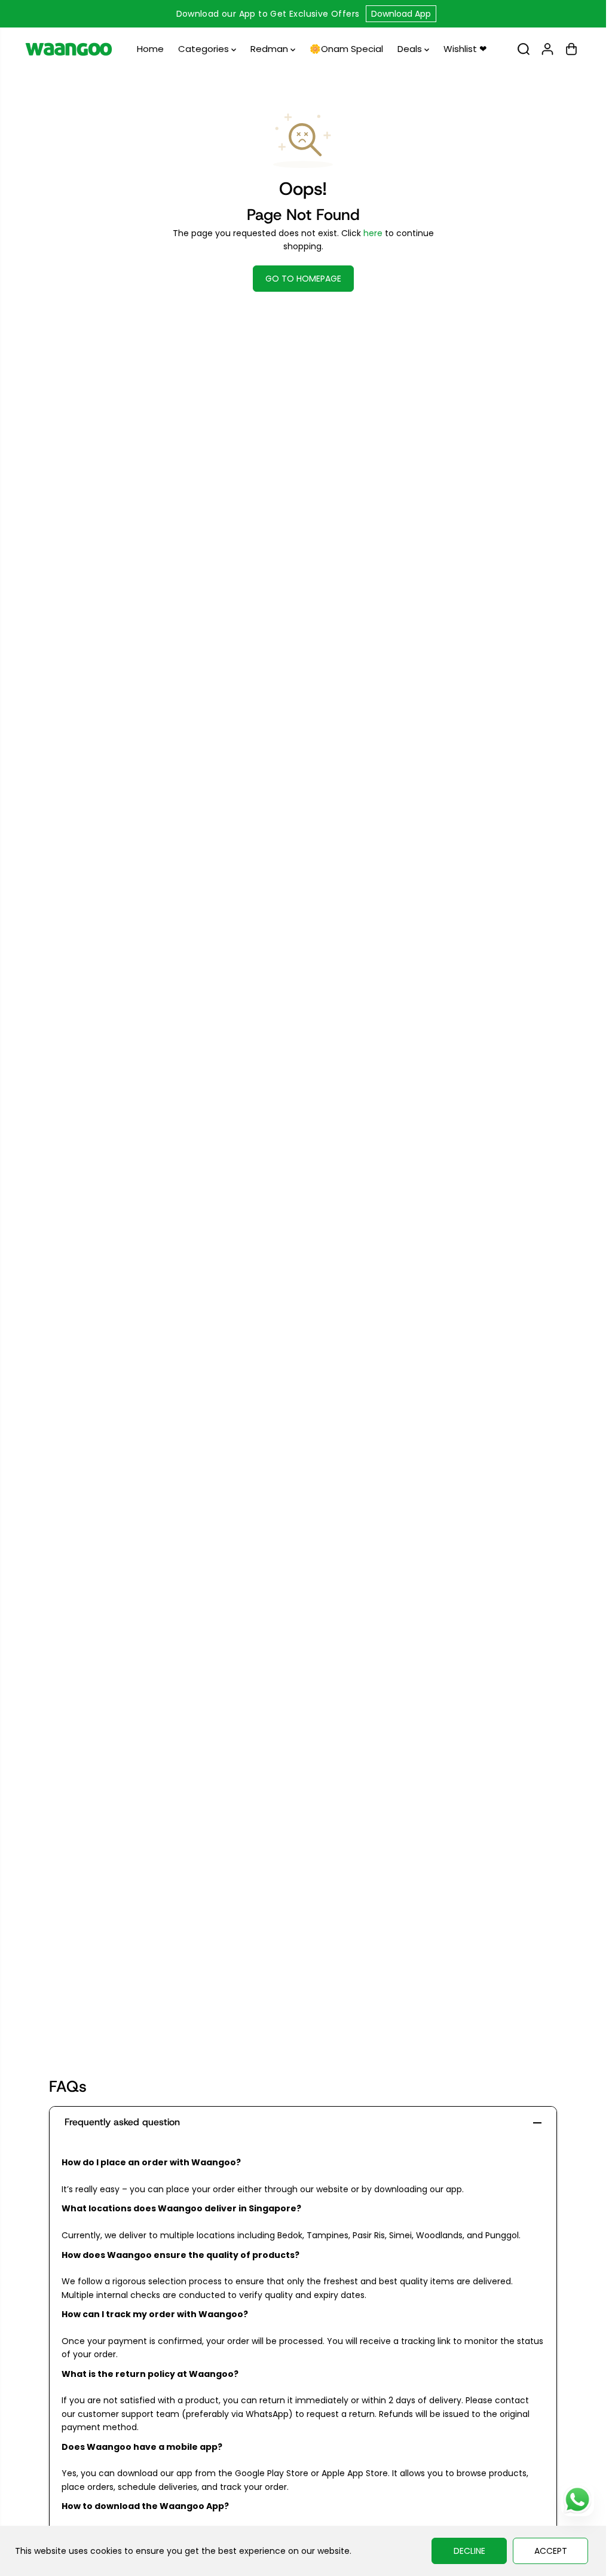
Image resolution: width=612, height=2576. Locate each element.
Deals (411, 49)
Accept (551, 2551)
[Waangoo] (69, 49)
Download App (401, 14)
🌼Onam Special (346, 49)
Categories (205, 49)
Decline (469, 2551)
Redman (270, 49)
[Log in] (547, 49)
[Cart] (571, 49)
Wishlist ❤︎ (465, 49)
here (373, 233)
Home (150, 49)
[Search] (524, 49)
